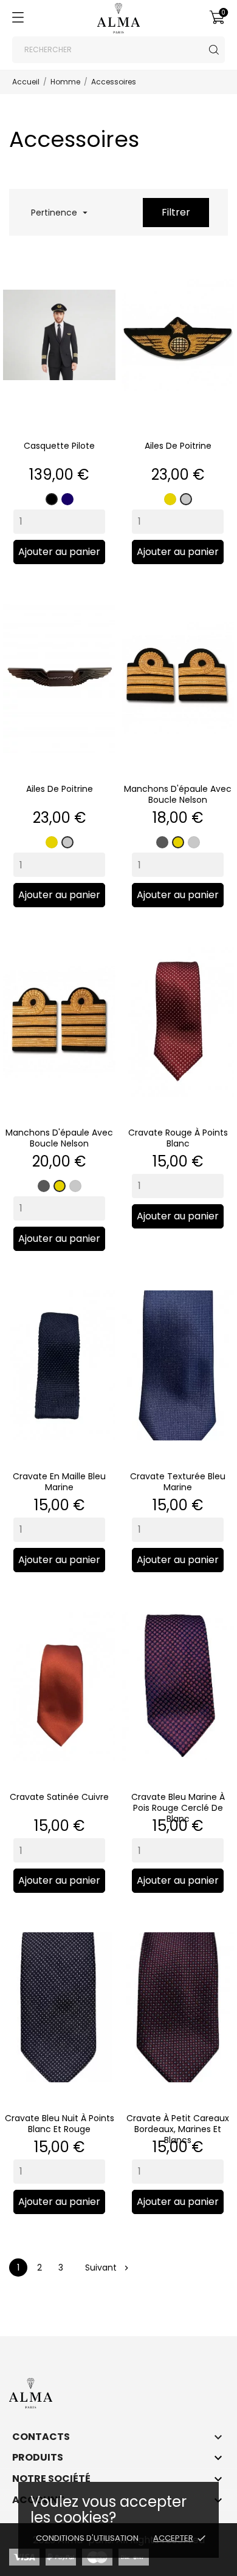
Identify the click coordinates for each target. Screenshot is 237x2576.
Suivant (106, 2268)
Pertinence (58, 213)
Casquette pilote (59, 446)
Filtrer (176, 212)
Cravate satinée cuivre (59, 1797)
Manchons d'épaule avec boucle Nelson (178, 794)
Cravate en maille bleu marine (59, 1482)
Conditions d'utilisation (87, 2538)
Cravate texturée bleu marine (178, 1482)
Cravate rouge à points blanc (178, 1138)
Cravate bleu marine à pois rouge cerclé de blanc (178, 1808)
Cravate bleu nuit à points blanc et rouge (60, 2124)
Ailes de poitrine (178, 446)
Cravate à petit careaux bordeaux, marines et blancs (178, 2129)
